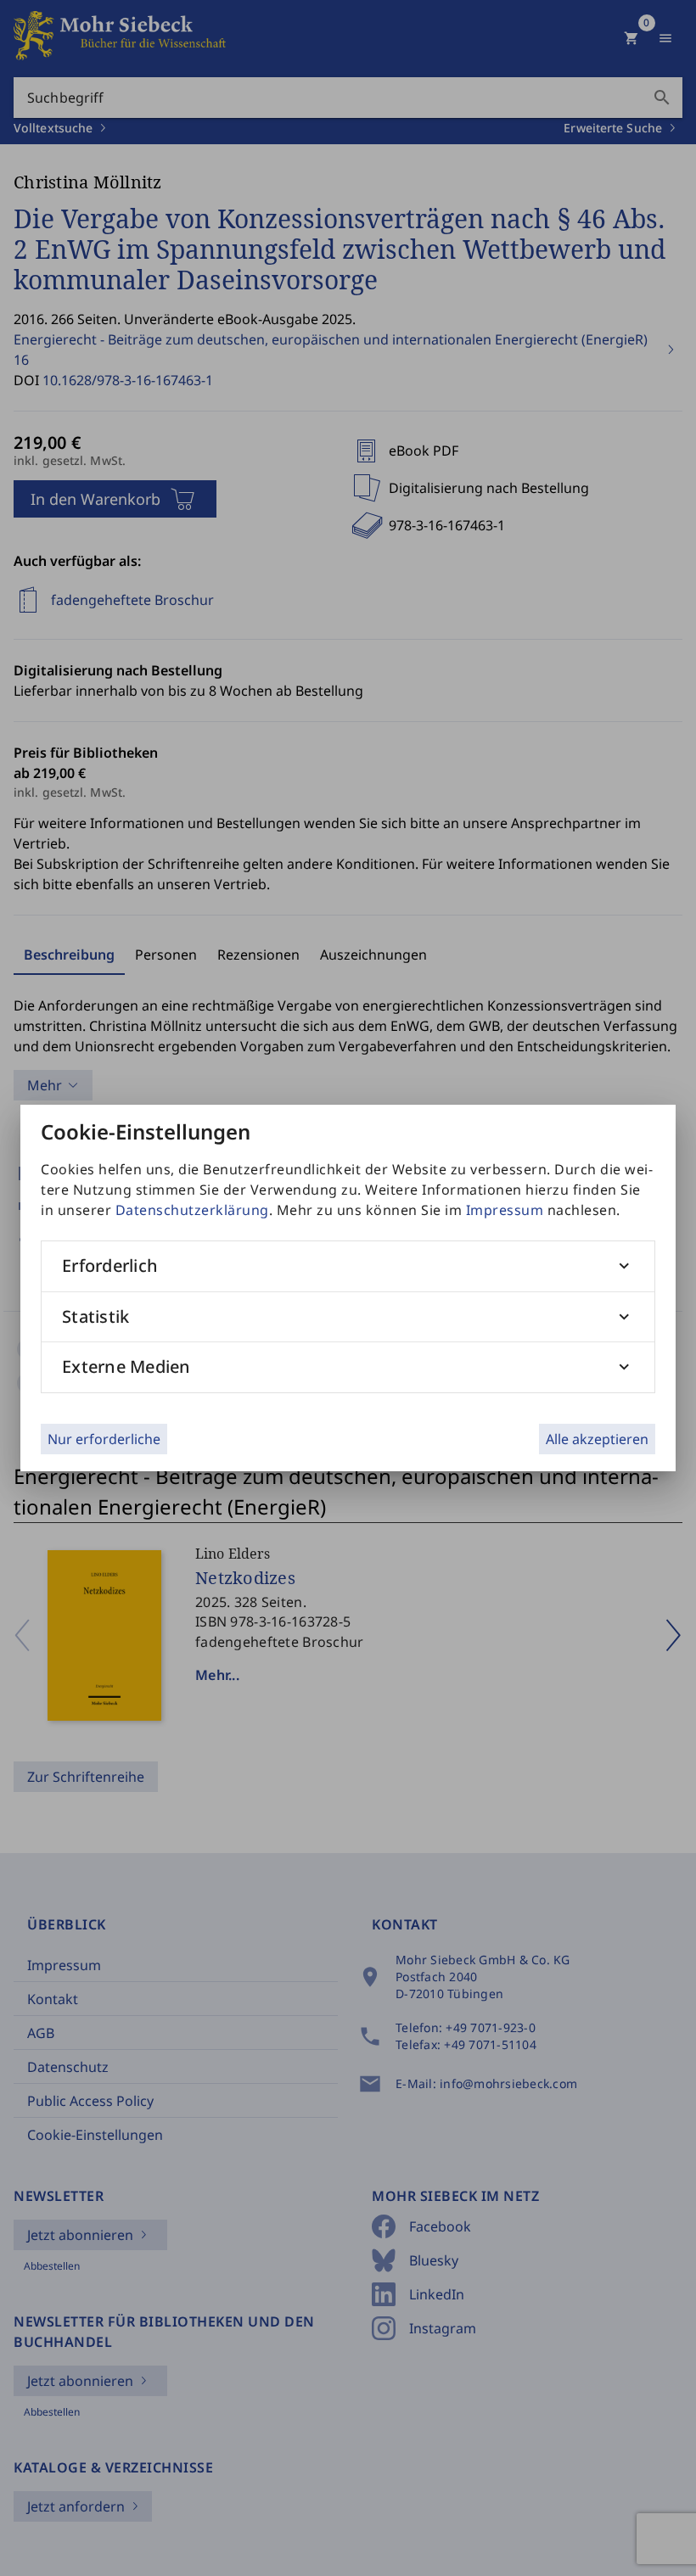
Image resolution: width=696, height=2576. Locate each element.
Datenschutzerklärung (192, 1210)
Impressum (505, 1210)
